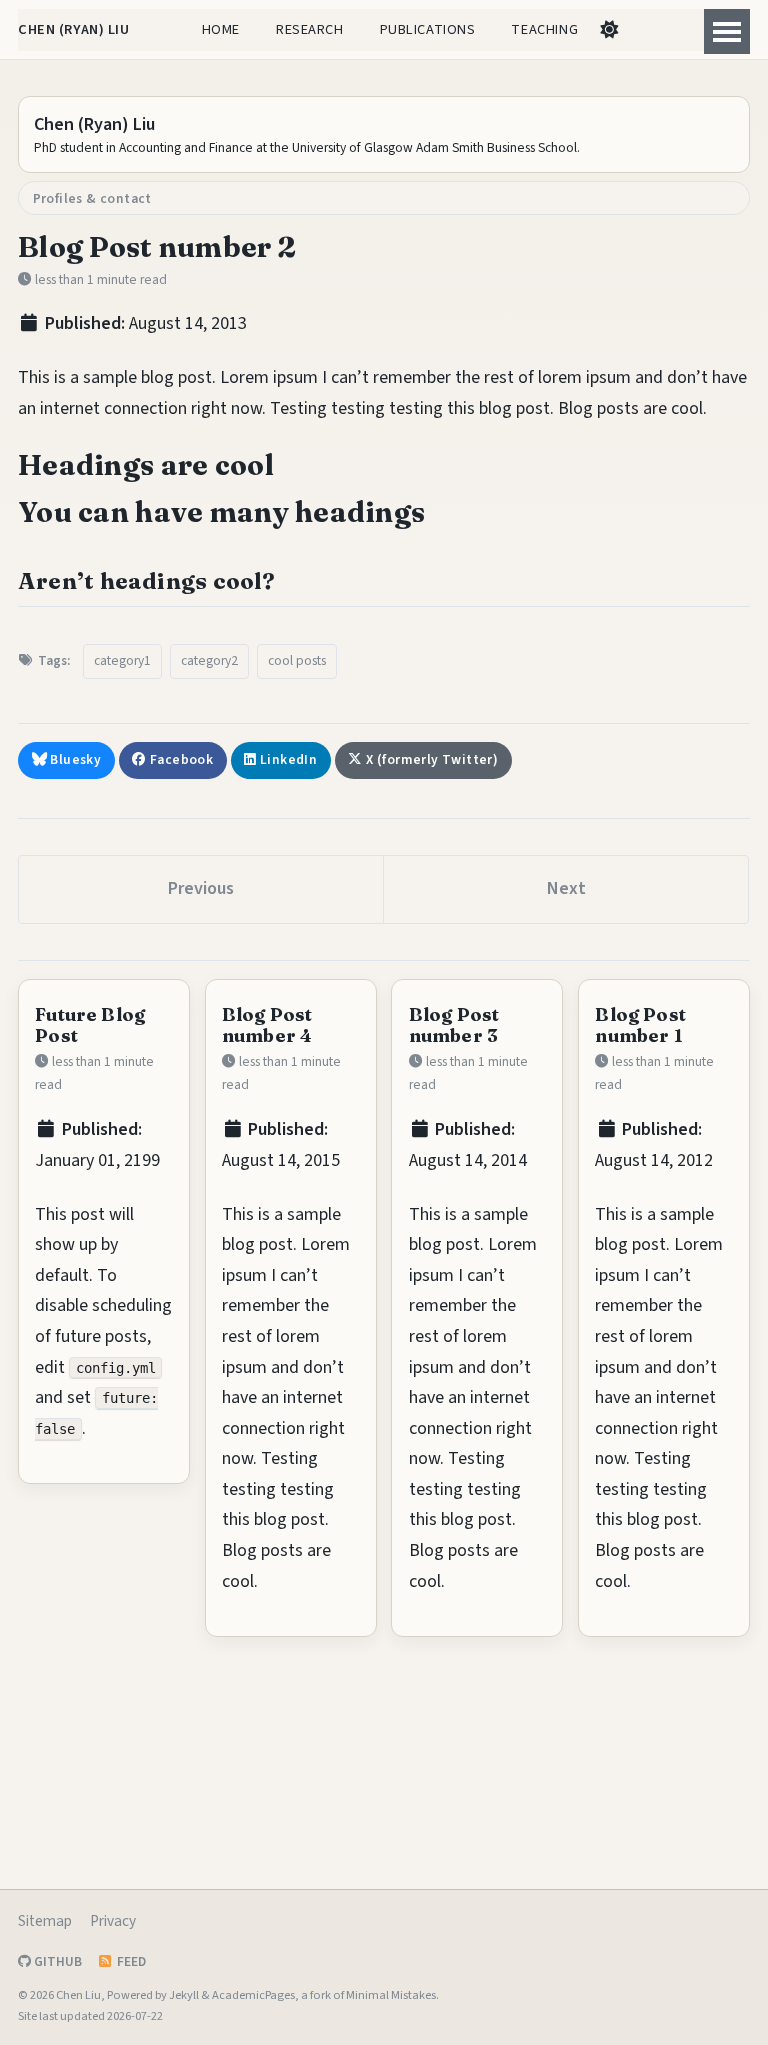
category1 (122, 660)
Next (566, 888)
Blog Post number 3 (454, 1025)
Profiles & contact (92, 198)
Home (221, 29)
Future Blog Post (90, 1025)
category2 (209, 660)
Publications (428, 29)
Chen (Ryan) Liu (74, 29)
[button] (608, 30)
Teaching (544, 29)
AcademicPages (253, 1995)
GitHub (56, 1961)
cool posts (297, 660)
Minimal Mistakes (391, 1995)
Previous (201, 888)
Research (310, 29)
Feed (130, 1961)
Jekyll (184, 1995)
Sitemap (45, 1921)
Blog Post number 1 (640, 1025)
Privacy (113, 1921)
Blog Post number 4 (267, 1025)
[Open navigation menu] (727, 31)
